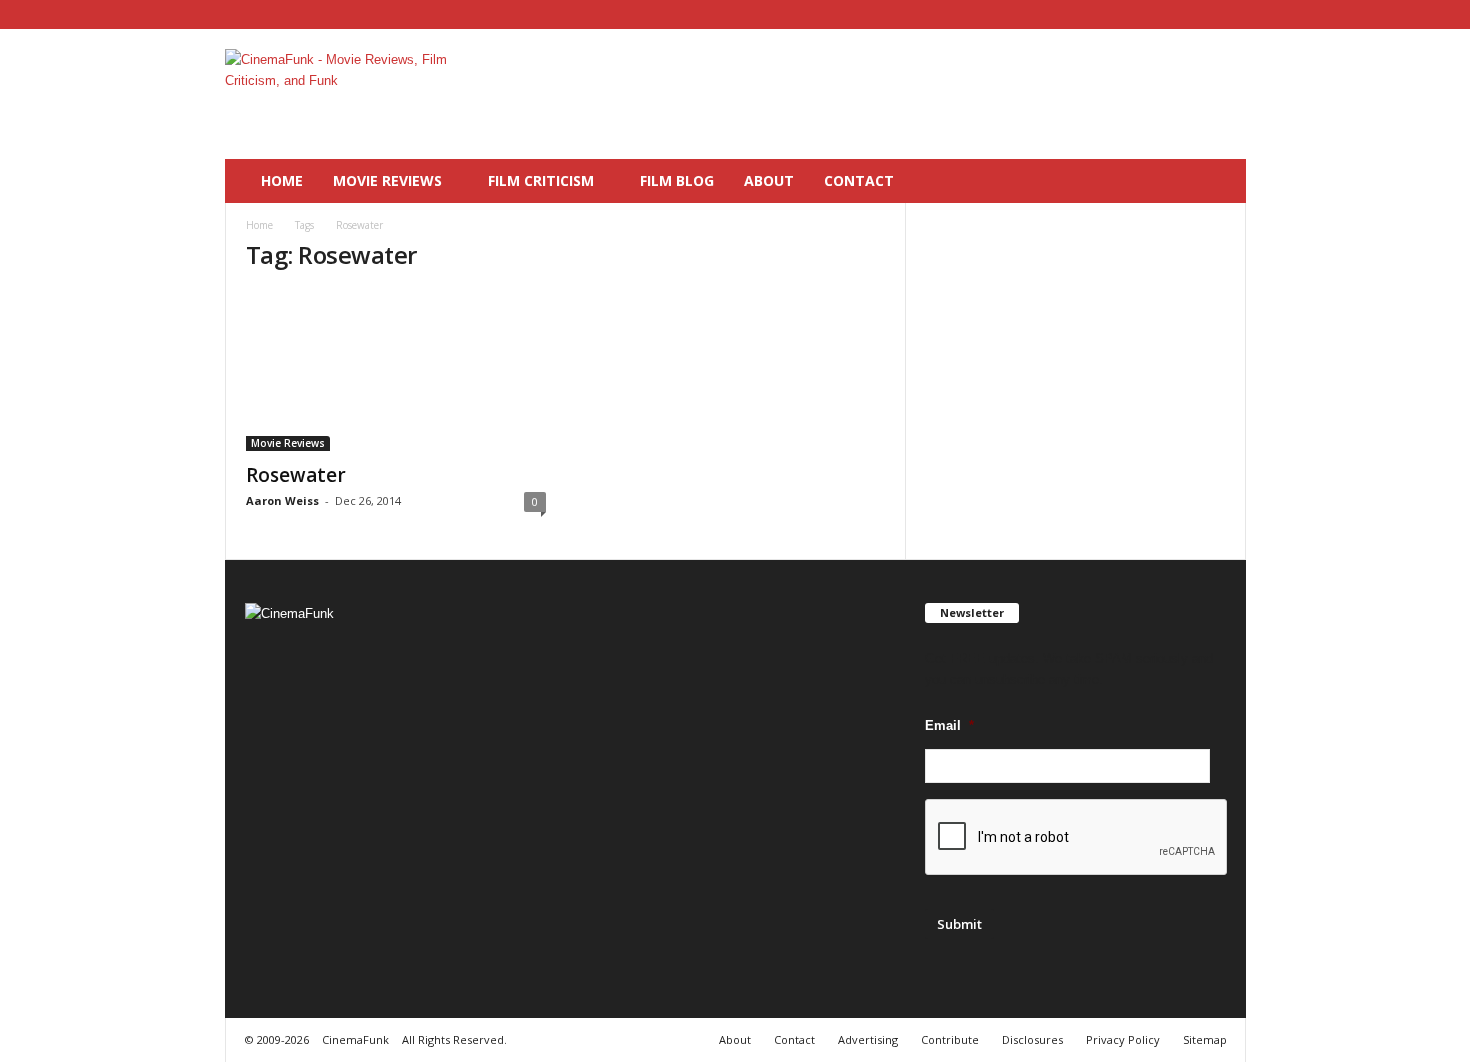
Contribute (950, 1039)
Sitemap (1205, 1039)
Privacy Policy (1123, 1039)
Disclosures (1032, 1039)
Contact (859, 180)
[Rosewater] (396, 371)
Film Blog (677, 180)
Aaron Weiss (282, 500)
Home (282, 180)
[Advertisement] (882, 94)
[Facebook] (1169, 14)
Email (949, 725)
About (769, 180)
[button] (1216, 181)
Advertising (868, 1039)
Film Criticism (541, 180)
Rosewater (296, 475)
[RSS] (1200, 14)
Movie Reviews (387, 180)
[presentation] (1077, 838)
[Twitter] (1231, 14)
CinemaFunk (355, 1039)
